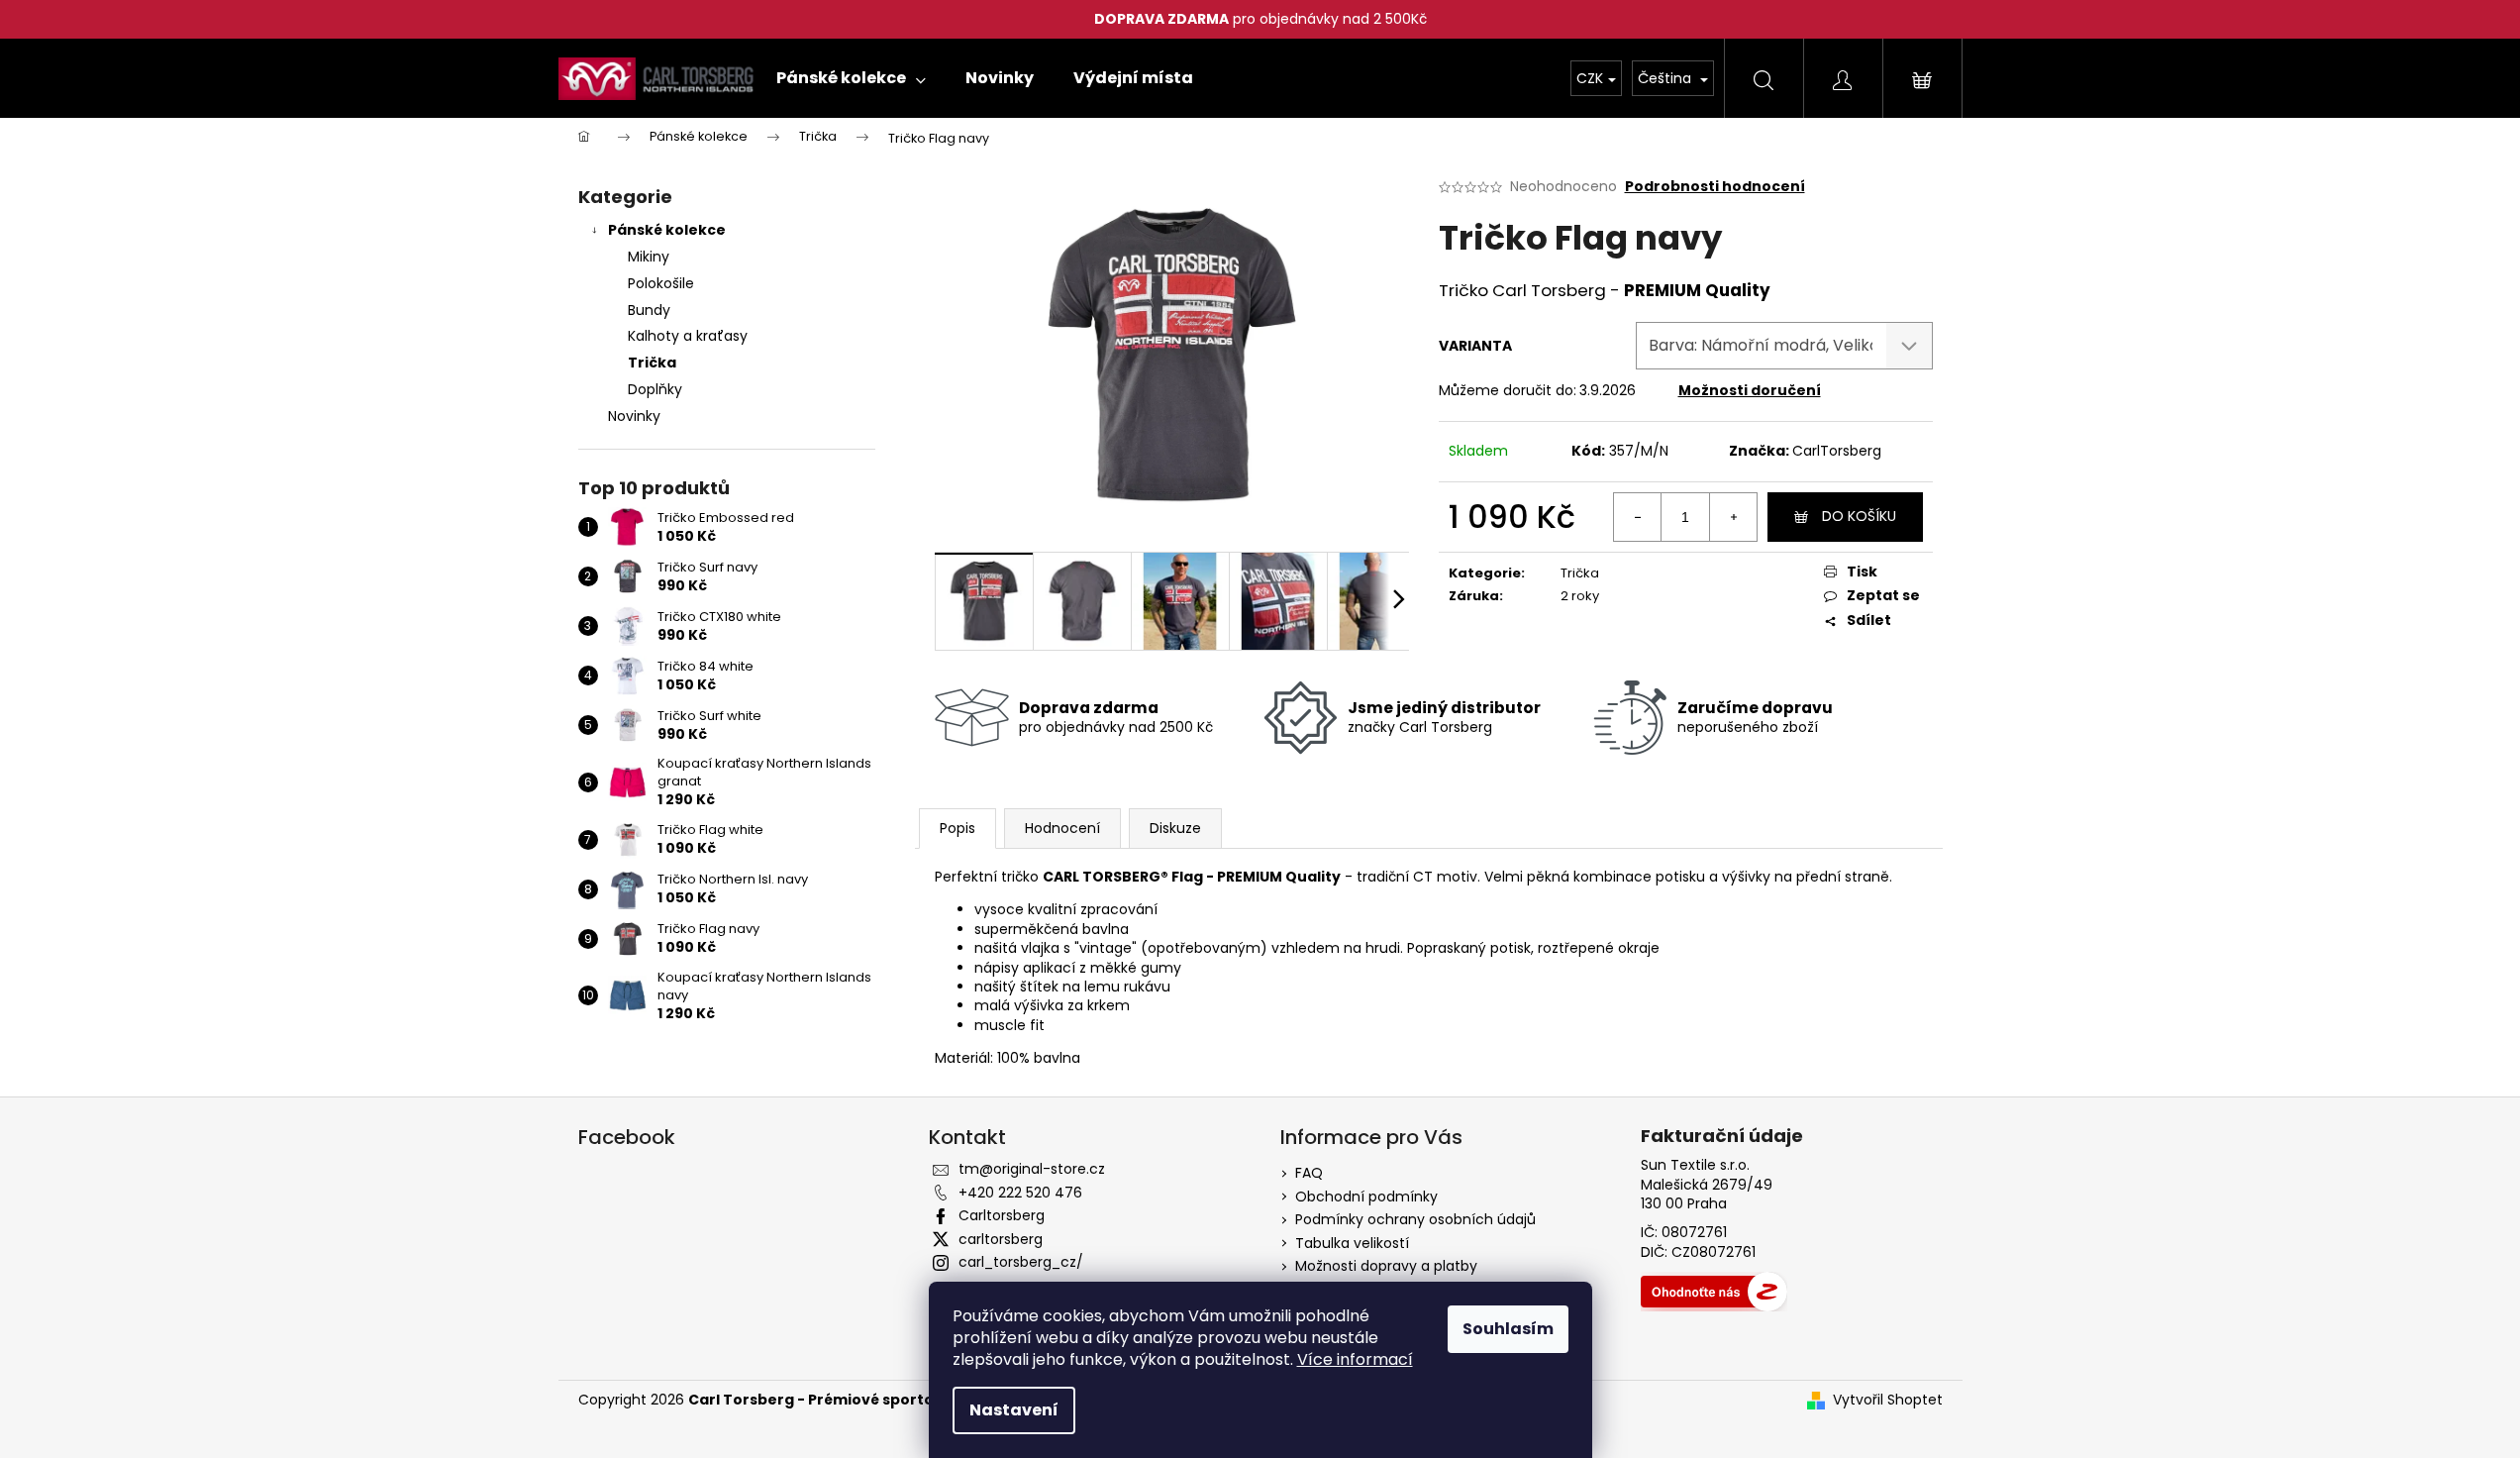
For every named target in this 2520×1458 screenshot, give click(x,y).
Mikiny (649, 257)
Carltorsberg (1002, 1215)
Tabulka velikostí (1352, 1243)
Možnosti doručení (1750, 390)
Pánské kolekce (667, 230)
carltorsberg (1001, 1239)
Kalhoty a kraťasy (688, 336)
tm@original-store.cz (1032, 1169)
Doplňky (655, 389)
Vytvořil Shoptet (1888, 1400)
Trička (652, 363)
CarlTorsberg (1837, 451)
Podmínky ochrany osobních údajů (1415, 1219)
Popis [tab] (958, 828)
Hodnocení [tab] (1062, 828)
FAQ (1309, 1173)
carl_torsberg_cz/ (1021, 1262)
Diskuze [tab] (1175, 828)
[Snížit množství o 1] (1638, 517)
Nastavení (1014, 1410)
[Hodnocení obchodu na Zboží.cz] (1714, 1292)
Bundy (649, 310)
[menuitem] (851, 78)
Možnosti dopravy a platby (1386, 1266)
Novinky (634, 416)
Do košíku (1859, 516)
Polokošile (661, 283)
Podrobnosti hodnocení (1715, 187)
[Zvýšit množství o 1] (1733, 517)
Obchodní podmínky (1366, 1197)
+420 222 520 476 (1020, 1193)
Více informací (1355, 1359)
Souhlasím (1508, 1329)
